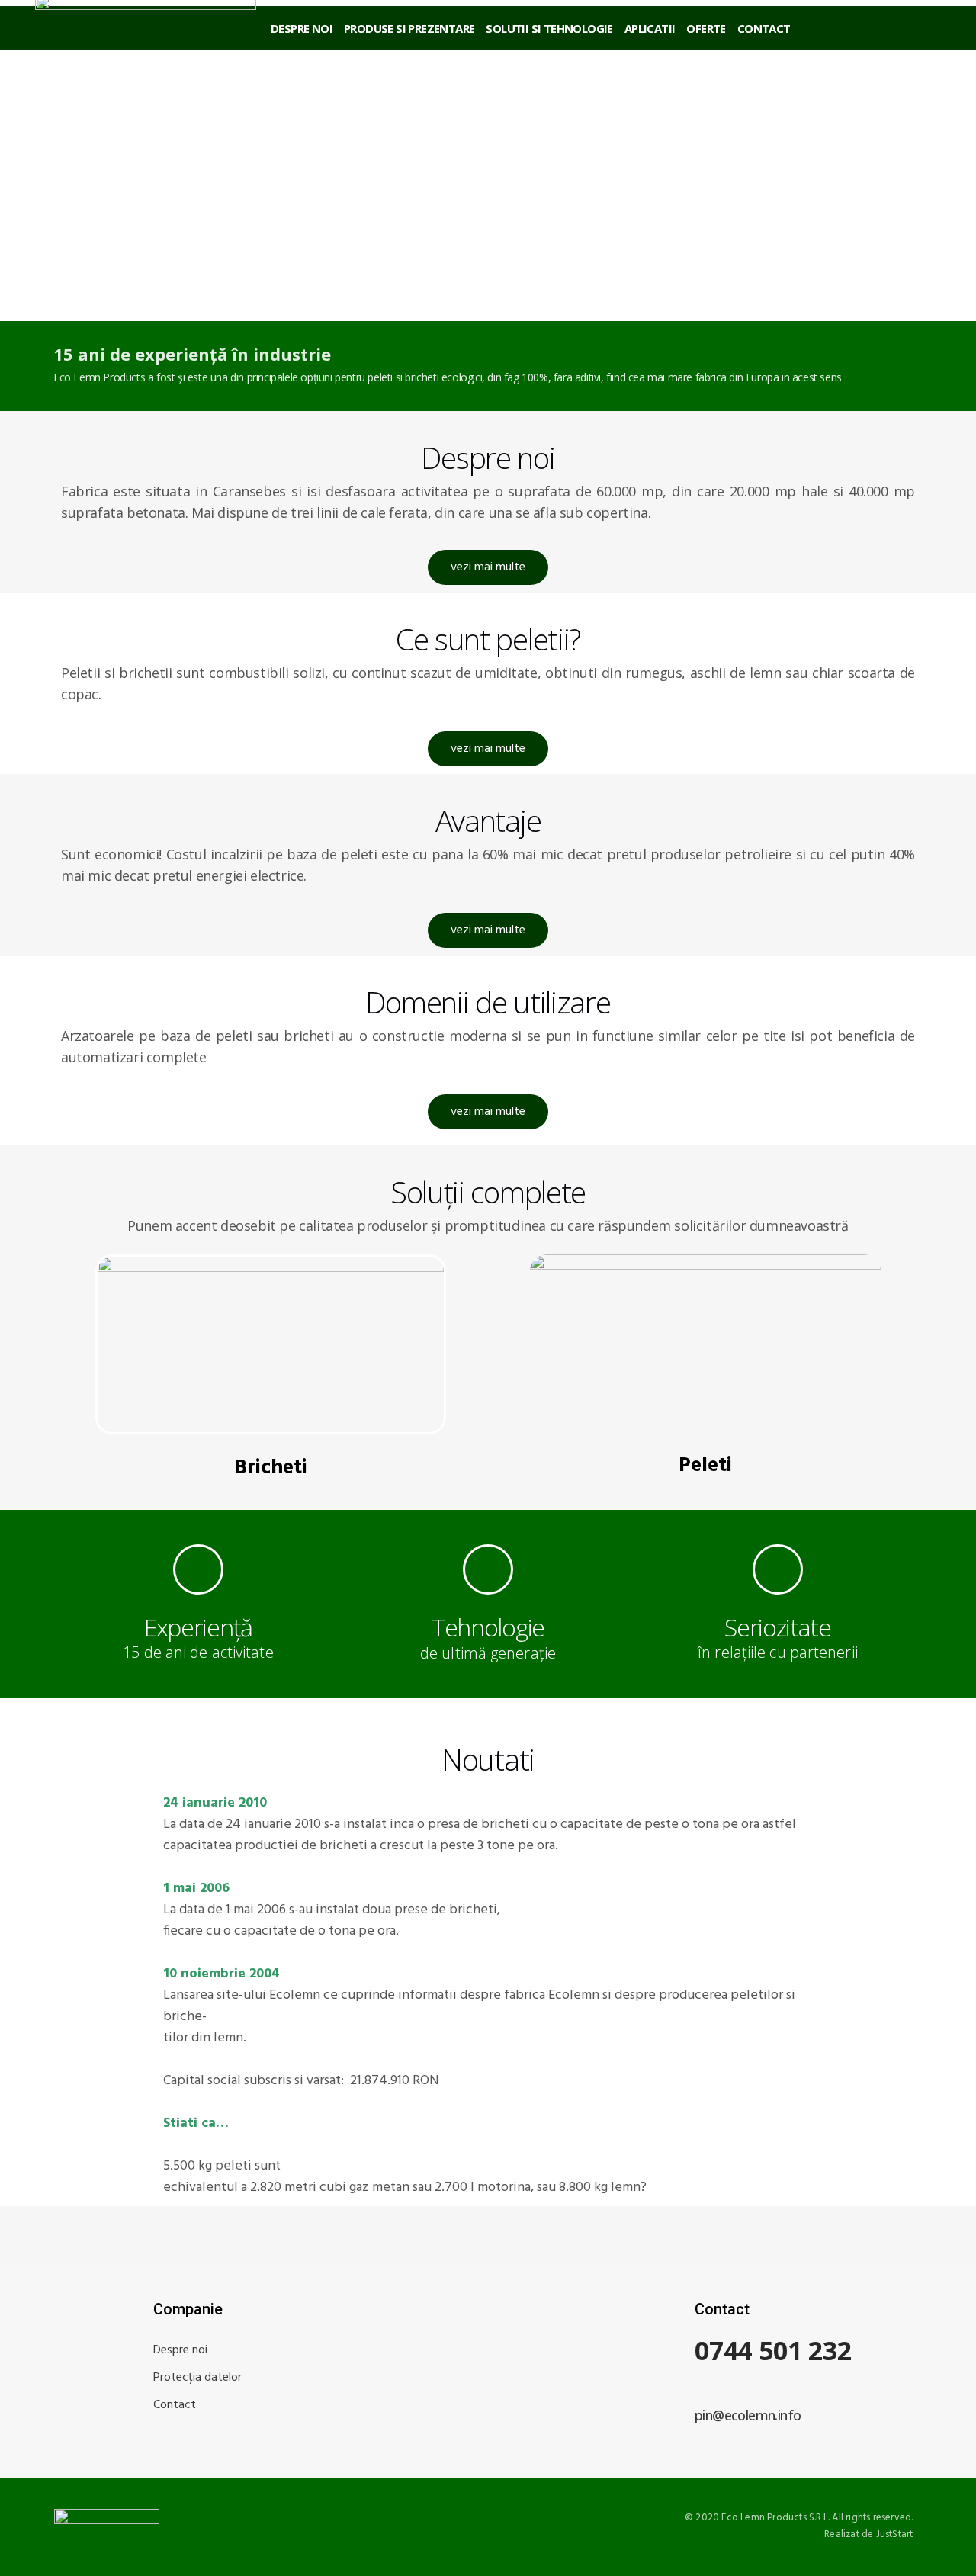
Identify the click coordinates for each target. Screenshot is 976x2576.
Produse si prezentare (409, 28)
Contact (764, 28)
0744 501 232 (773, 2350)
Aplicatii (650, 28)
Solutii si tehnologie (549, 28)
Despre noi (302, 28)
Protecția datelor (197, 2378)
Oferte (706, 28)
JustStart (895, 2534)
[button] (488, 567)
